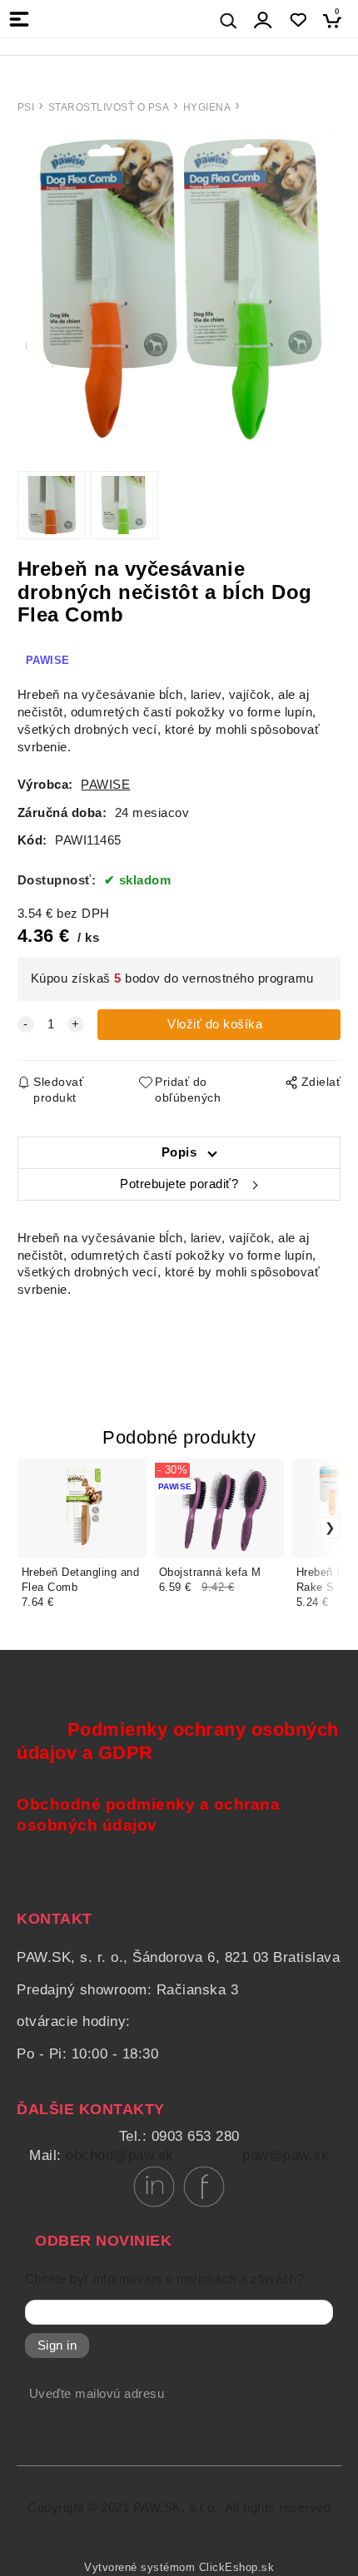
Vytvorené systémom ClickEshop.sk (179, 2568)
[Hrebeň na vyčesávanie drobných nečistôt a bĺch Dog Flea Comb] (179, 289)
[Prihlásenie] (263, 20)
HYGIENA (207, 107)
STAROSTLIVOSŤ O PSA (109, 107)
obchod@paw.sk (120, 2155)
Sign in (57, 2346)
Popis (179, 1152)
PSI (26, 107)
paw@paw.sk (286, 2155)
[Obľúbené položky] (298, 20)
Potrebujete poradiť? (179, 1184)
